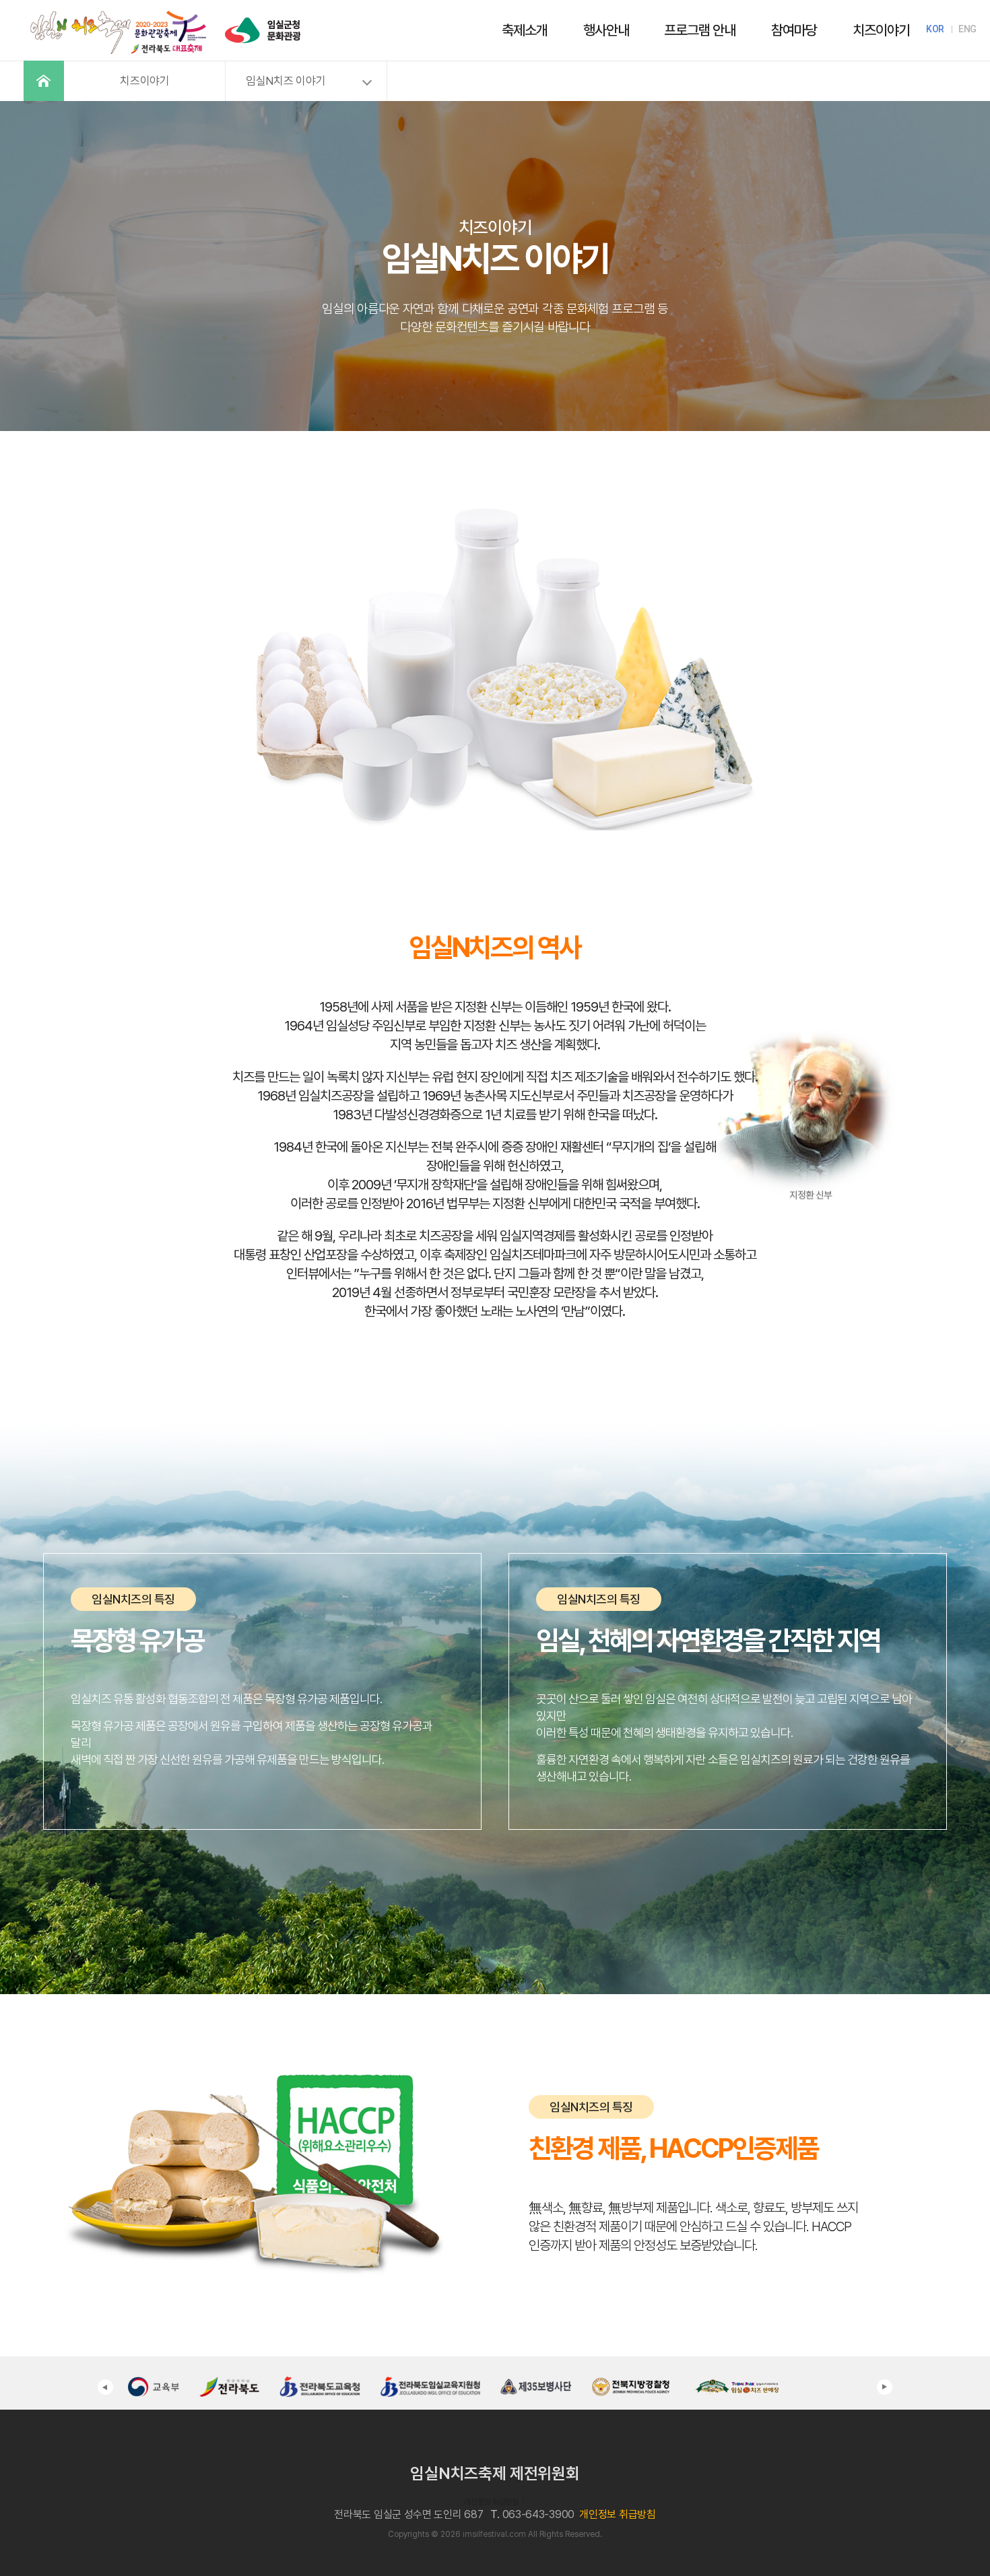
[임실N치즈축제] (119, 11)
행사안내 (606, 30)
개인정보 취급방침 (491, 2502)
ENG (967, 29)
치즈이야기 (881, 30)
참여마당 (794, 30)
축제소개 (525, 30)
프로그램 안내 (700, 30)
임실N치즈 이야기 (286, 81)
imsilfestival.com (494, 2534)
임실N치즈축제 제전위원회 (495, 2473)
